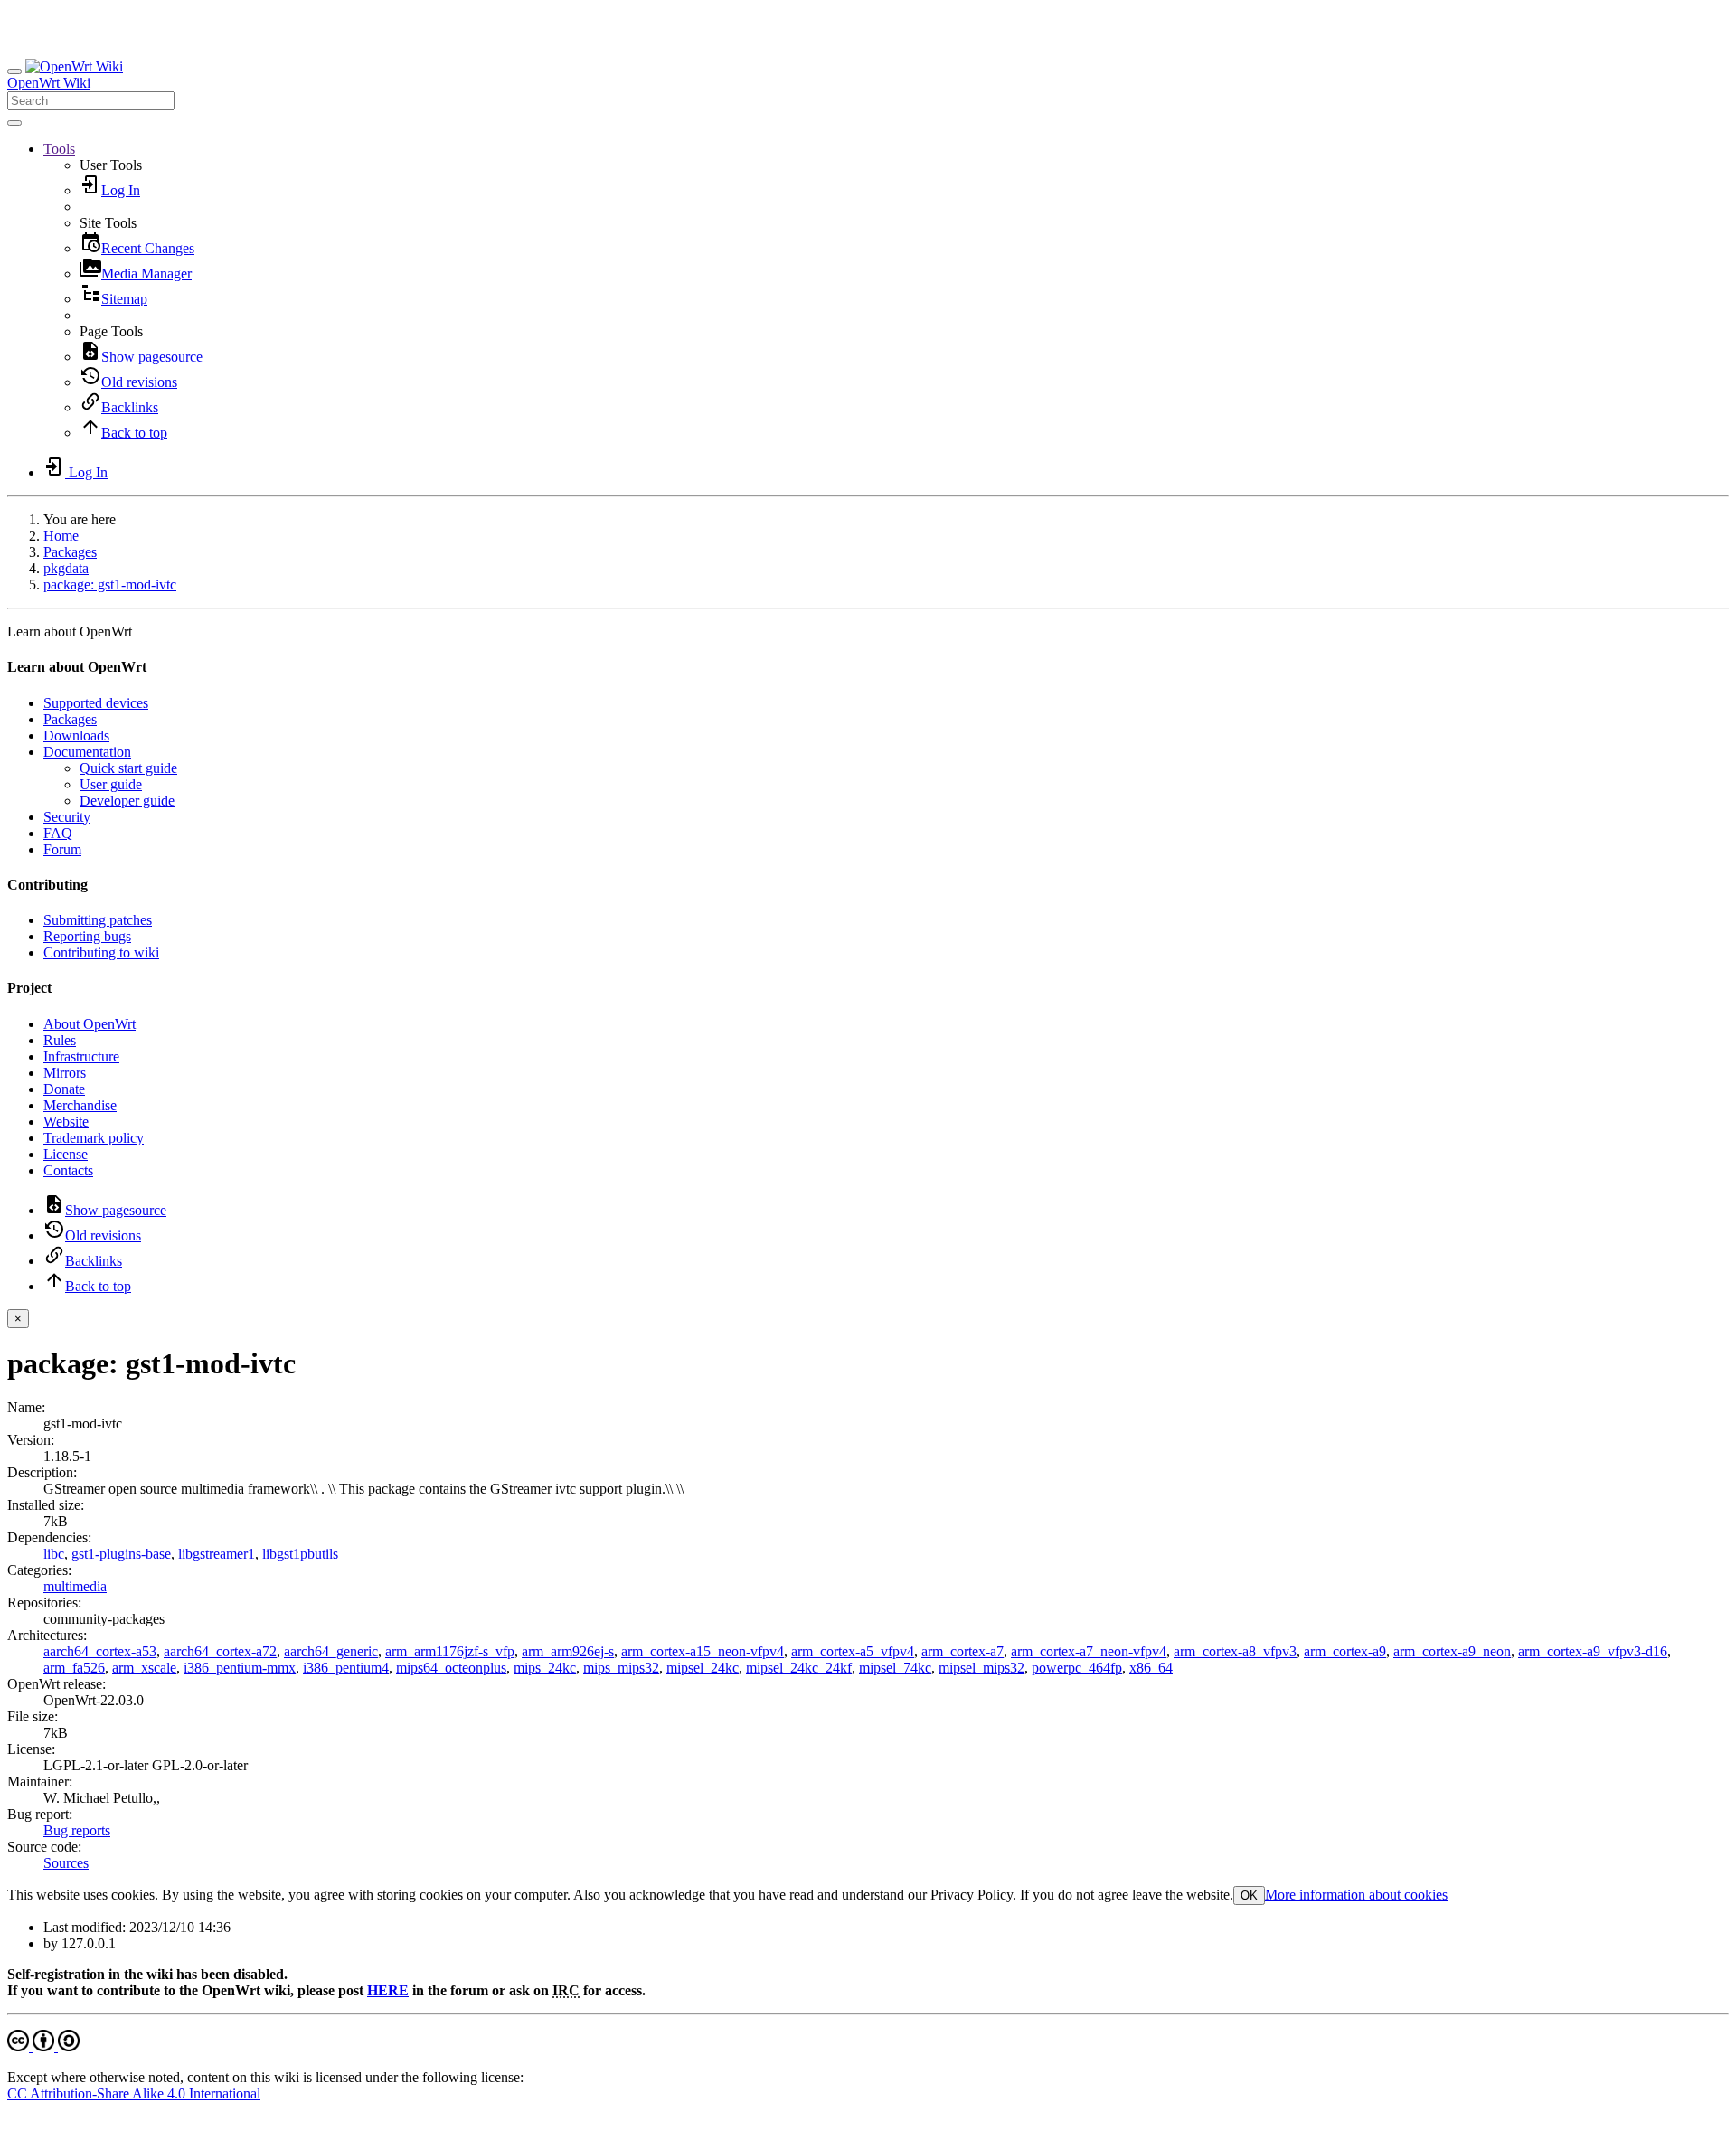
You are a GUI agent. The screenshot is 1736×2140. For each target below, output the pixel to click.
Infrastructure (81, 1056)
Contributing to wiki (101, 952)
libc (54, 1554)
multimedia (75, 1586)
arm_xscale (144, 1668)
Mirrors (65, 1073)
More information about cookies (1356, 1895)
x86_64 (1151, 1668)
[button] (59, 149)
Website (66, 1122)
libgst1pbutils (300, 1554)
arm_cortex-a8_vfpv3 (1235, 1651)
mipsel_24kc (703, 1668)
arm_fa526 (74, 1668)
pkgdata (66, 568)
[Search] (14, 123)
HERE (388, 1990)
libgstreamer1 (217, 1554)
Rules (60, 1040)
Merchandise (80, 1105)
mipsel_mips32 (981, 1668)
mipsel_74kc (895, 1668)
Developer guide (127, 801)
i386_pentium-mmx (240, 1668)
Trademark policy (94, 1138)
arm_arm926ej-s (568, 1651)
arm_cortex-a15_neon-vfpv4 (703, 1651)
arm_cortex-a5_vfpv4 (853, 1651)
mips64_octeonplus (451, 1668)
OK (1249, 1895)
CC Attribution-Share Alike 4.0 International (134, 2093)
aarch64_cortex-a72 (220, 1651)
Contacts (68, 1170)
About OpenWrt (90, 1024)
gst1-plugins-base (121, 1554)
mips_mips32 (621, 1668)
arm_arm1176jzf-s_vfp (450, 1651)
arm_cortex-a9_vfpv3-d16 (1593, 1651)
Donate (64, 1089)
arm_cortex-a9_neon (1452, 1651)
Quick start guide (128, 768)
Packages (70, 552)
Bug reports (77, 1830)
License (66, 1154)
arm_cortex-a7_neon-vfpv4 (1089, 1651)
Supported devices (96, 703)
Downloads (76, 735)
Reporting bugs (87, 936)
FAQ (58, 833)
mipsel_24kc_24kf (799, 1668)
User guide (111, 784)
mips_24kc (545, 1668)
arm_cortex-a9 (1345, 1651)
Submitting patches (98, 920)
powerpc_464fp (1077, 1668)
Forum (62, 849)
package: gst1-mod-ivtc (110, 584)
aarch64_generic (331, 1651)
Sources (66, 1863)
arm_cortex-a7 (962, 1651)
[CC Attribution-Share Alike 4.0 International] (43, 2046)
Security (67, 817)
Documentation (87, 752)
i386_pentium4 (346, 1668)
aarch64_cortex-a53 (100, 1651)
